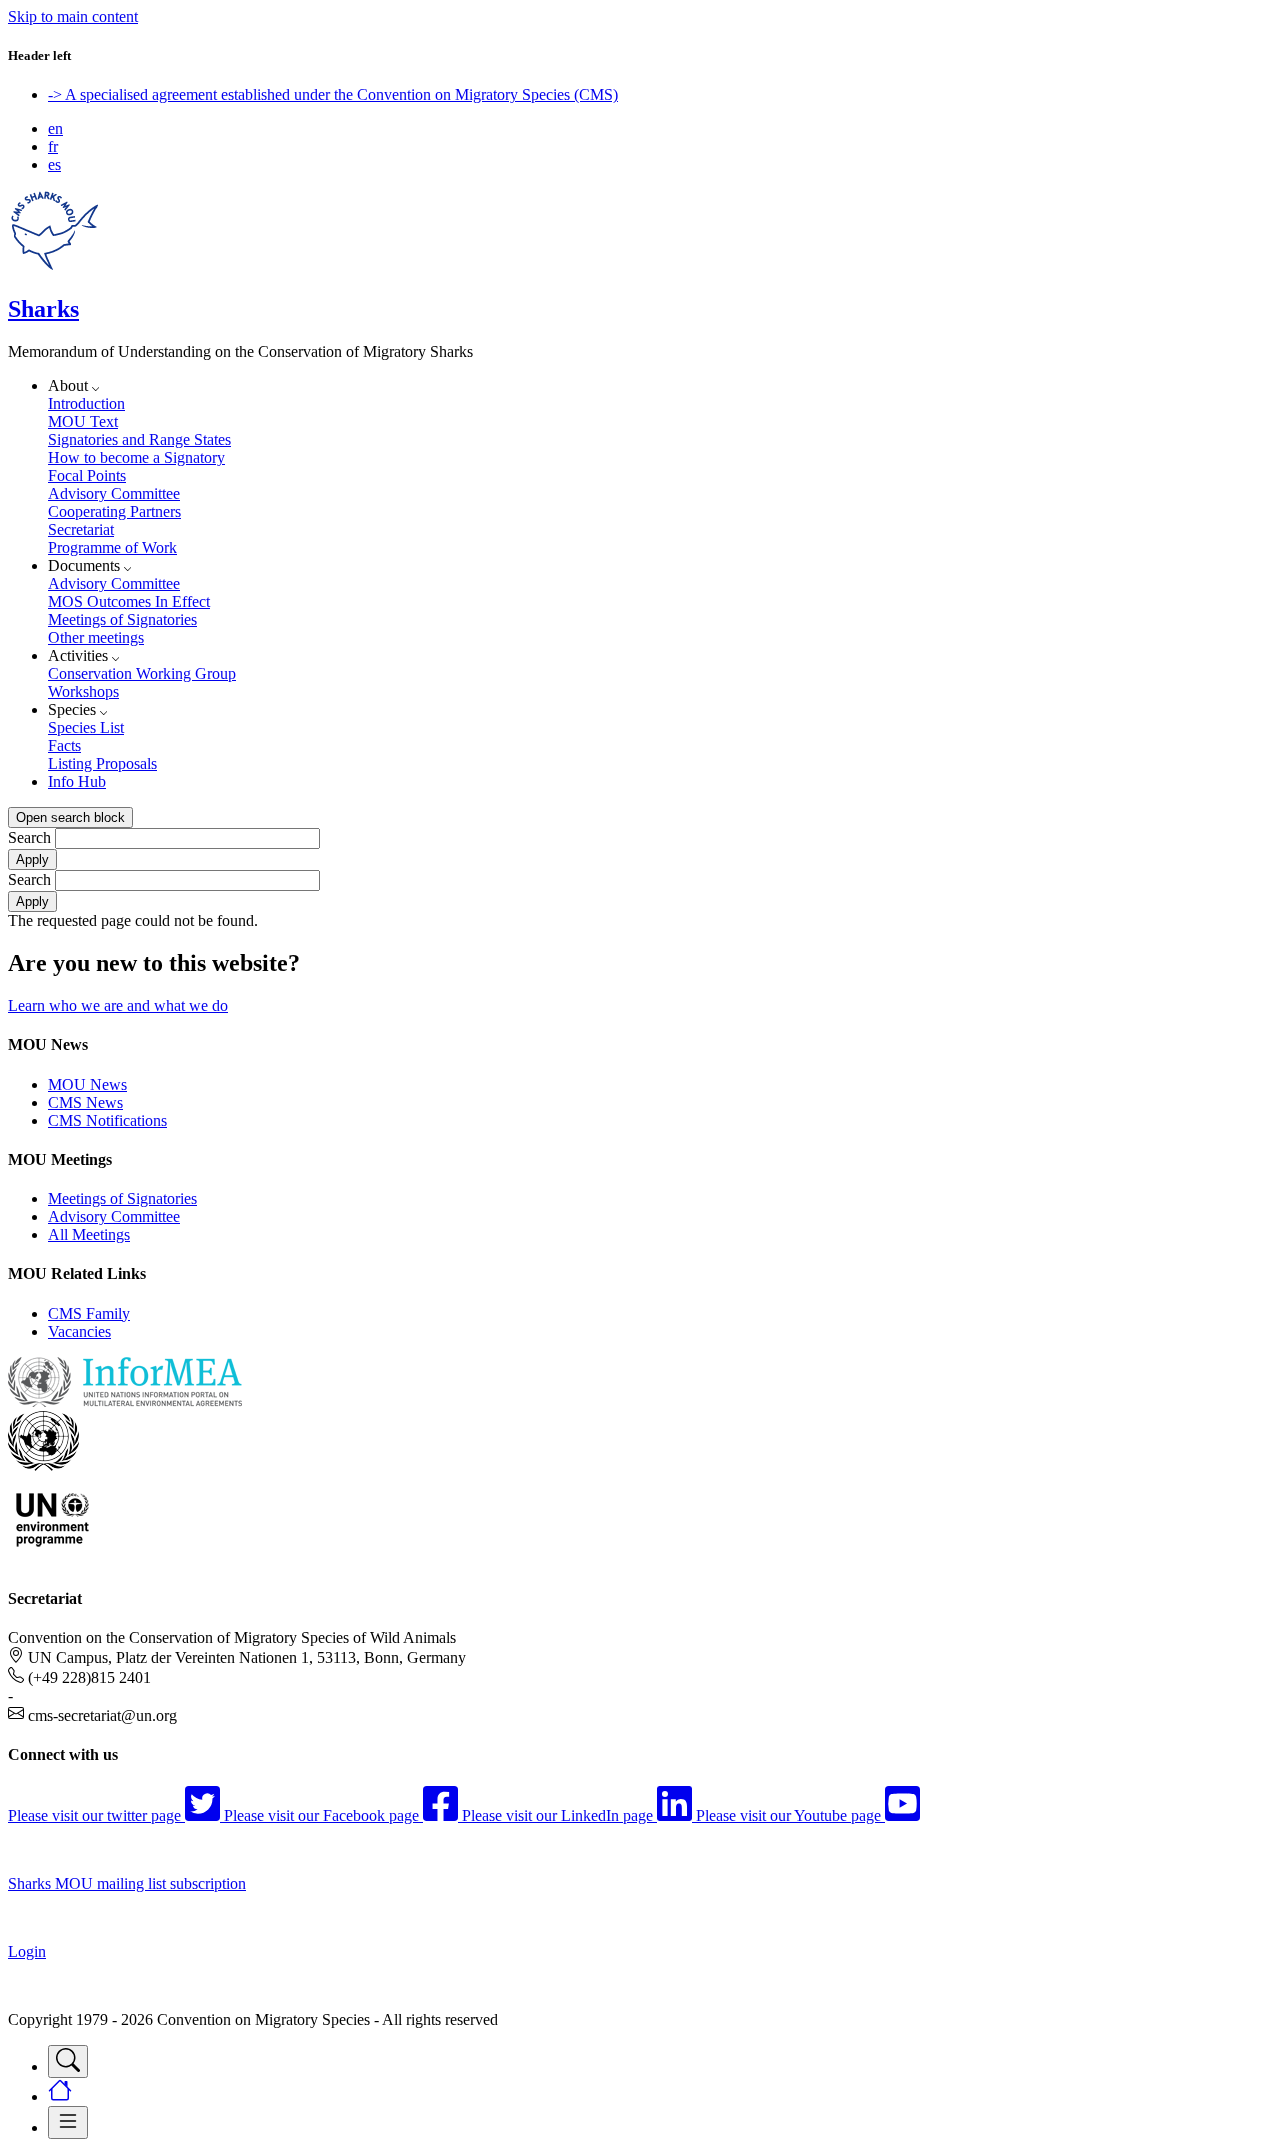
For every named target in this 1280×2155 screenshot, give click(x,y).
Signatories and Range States (139, 439)
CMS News (85, 1102)
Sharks (43, 309)
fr (53, 146)
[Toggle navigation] (68, 2061)
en (55, 128)
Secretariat (81, 529)
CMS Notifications (107, 1120)
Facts (64, 745)
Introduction (86, 403)
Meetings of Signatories (122, 619)
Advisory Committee (114, 493)
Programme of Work (112, 547)
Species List (86, 727)
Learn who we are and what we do (118, 1005)
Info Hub (77, 781)
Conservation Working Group (142, 673)
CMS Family (89, 1313)
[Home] (54, 266)
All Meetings (89, 1234)
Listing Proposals (102, 763)
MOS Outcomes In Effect (129, 601)
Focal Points (87, 475)
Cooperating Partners (114, 511)
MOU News (87, 1084)
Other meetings (96, 637)
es (54, 164)
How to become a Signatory (136, 457)
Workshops (83, 691)
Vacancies (79, 1331)
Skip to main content (73, 16)
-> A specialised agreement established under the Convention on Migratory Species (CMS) (333, 94)
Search (29, 837)
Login (27, 1951)
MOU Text (83, 421)
